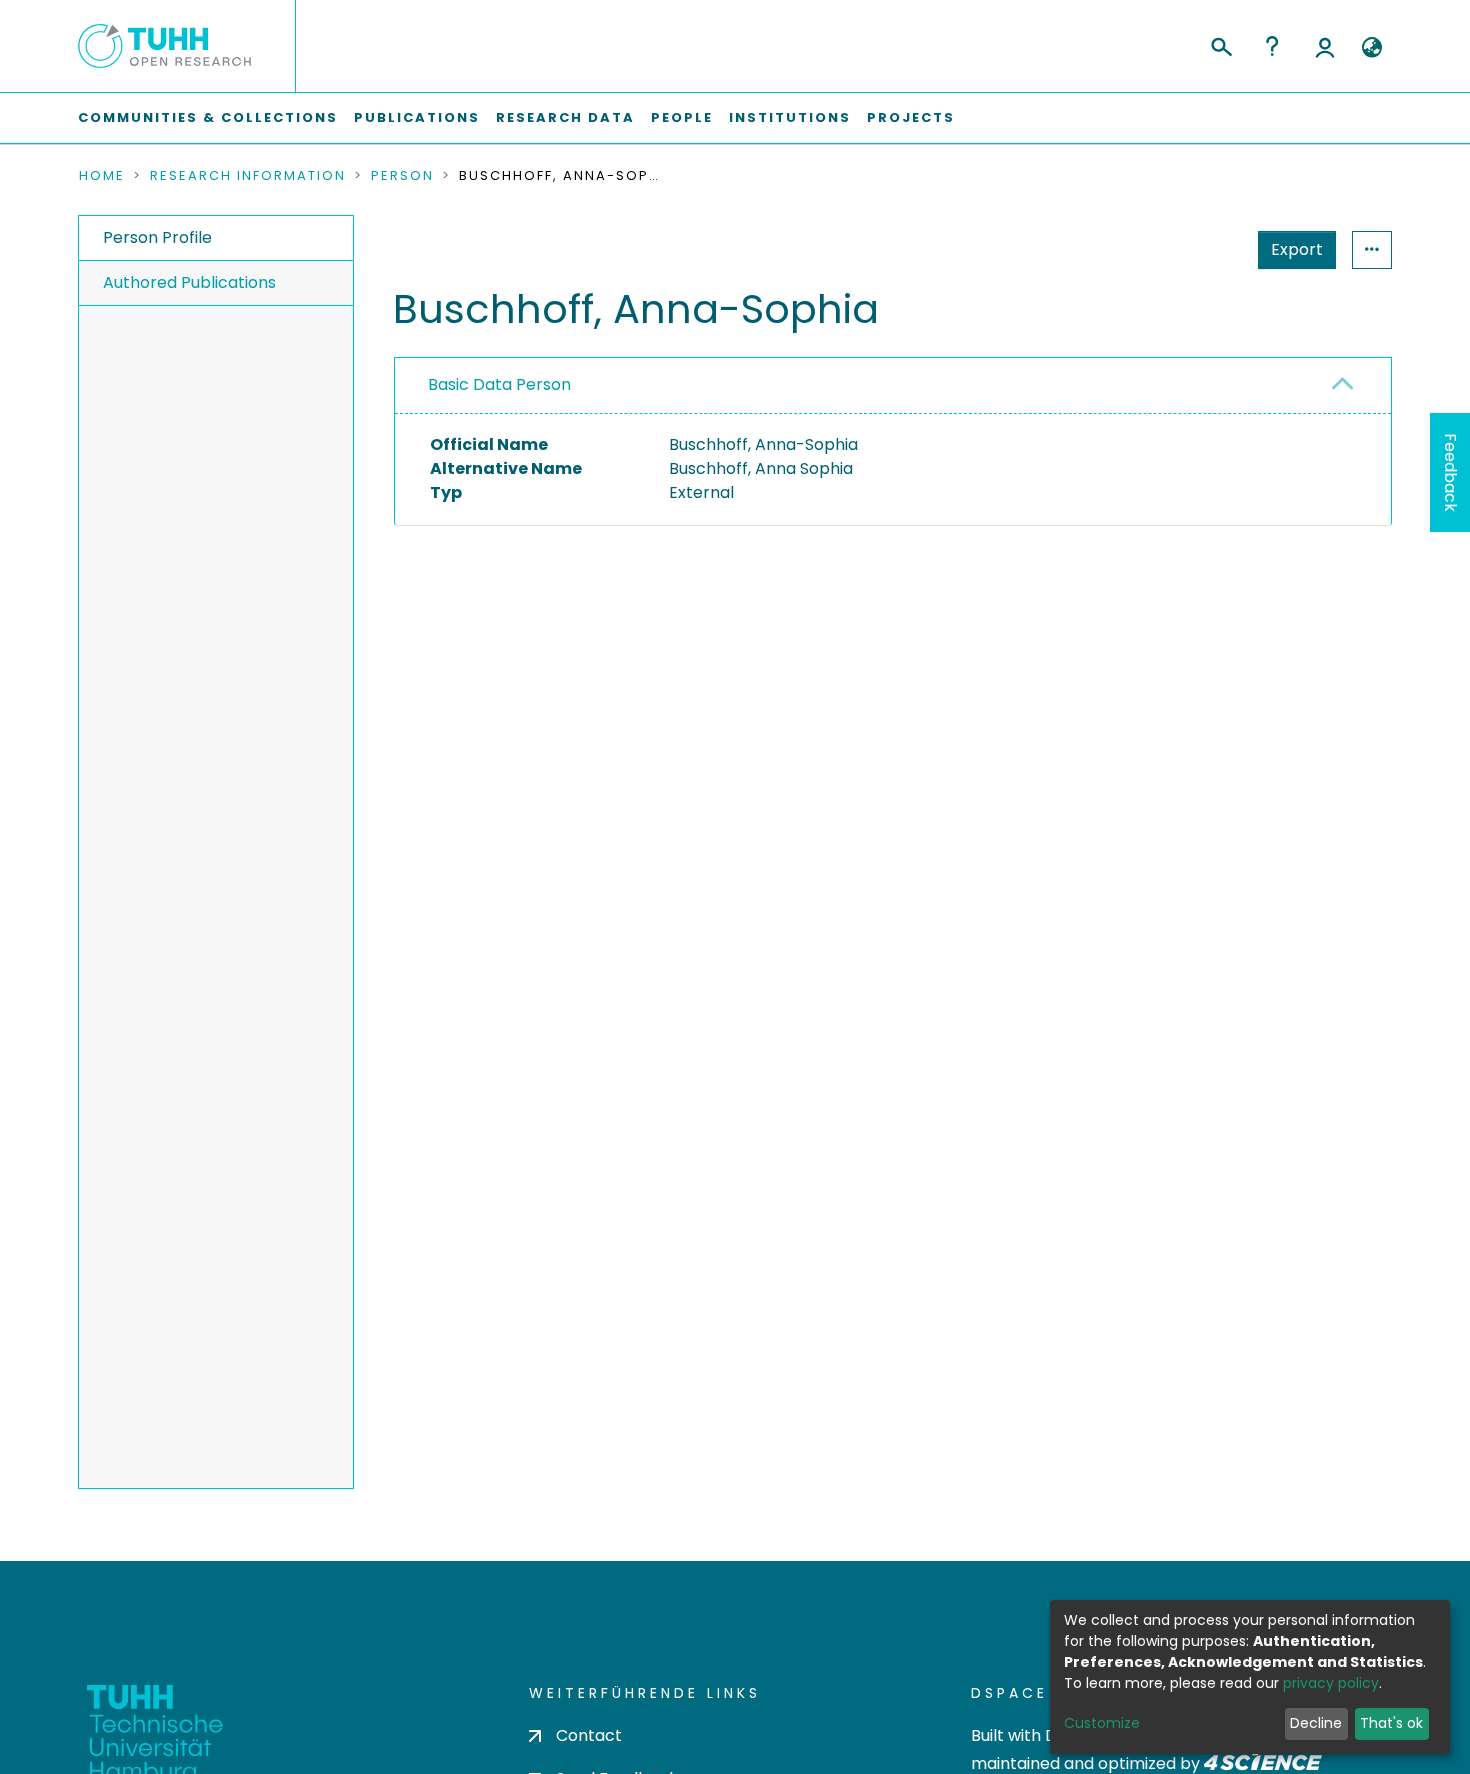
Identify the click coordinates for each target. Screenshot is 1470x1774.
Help (1272, 46)
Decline (1316, 1723)
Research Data (565, 117)
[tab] (893, 386)
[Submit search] (1220, 44)
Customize (1102, 1723)
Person (402, 176)
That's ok (1391, 1723)
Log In (1325, 46)
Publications (417, 117)
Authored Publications (189, 282)
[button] (1371, 48)
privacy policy (1331, 1683)
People (682, 117)
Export (1297, 249)
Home (102, 176)
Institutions (790, 117)
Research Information (248, 176)
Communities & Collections (208, 117)
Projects (911, 117)
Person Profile (157, 237)
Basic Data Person (499, 384)
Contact (589, 1735)
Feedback (1450, 472)
